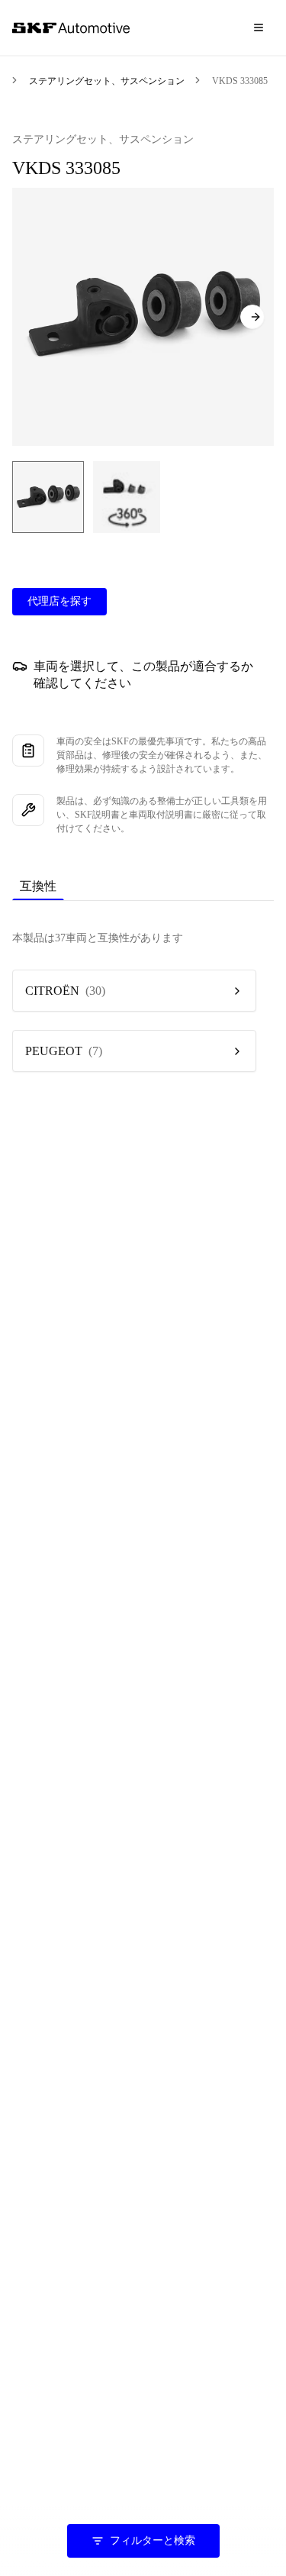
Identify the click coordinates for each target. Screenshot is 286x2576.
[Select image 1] (48, 497)
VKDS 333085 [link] (240, 81)
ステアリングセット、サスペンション (107, 81)
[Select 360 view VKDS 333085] (127, 497)
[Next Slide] (252, 317)
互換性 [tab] (38, 886)
